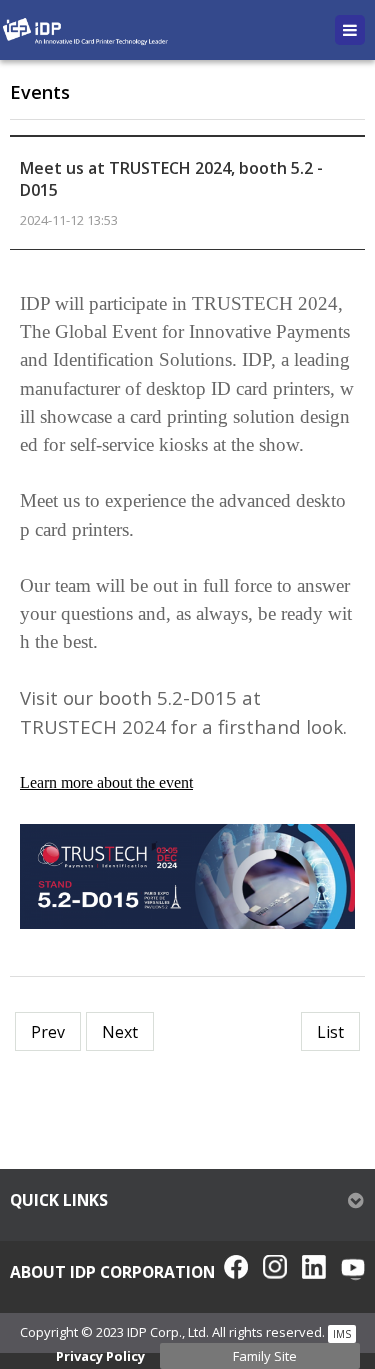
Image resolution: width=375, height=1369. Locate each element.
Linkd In (314, 1267)
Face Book (236, 1267)
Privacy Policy (100, 1356)
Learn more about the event (106, 782)
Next (120, 1032)
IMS (342, 1334)
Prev (48, 1032)
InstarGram (275, 1267)
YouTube (353, 1267)
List (330, 1032)
